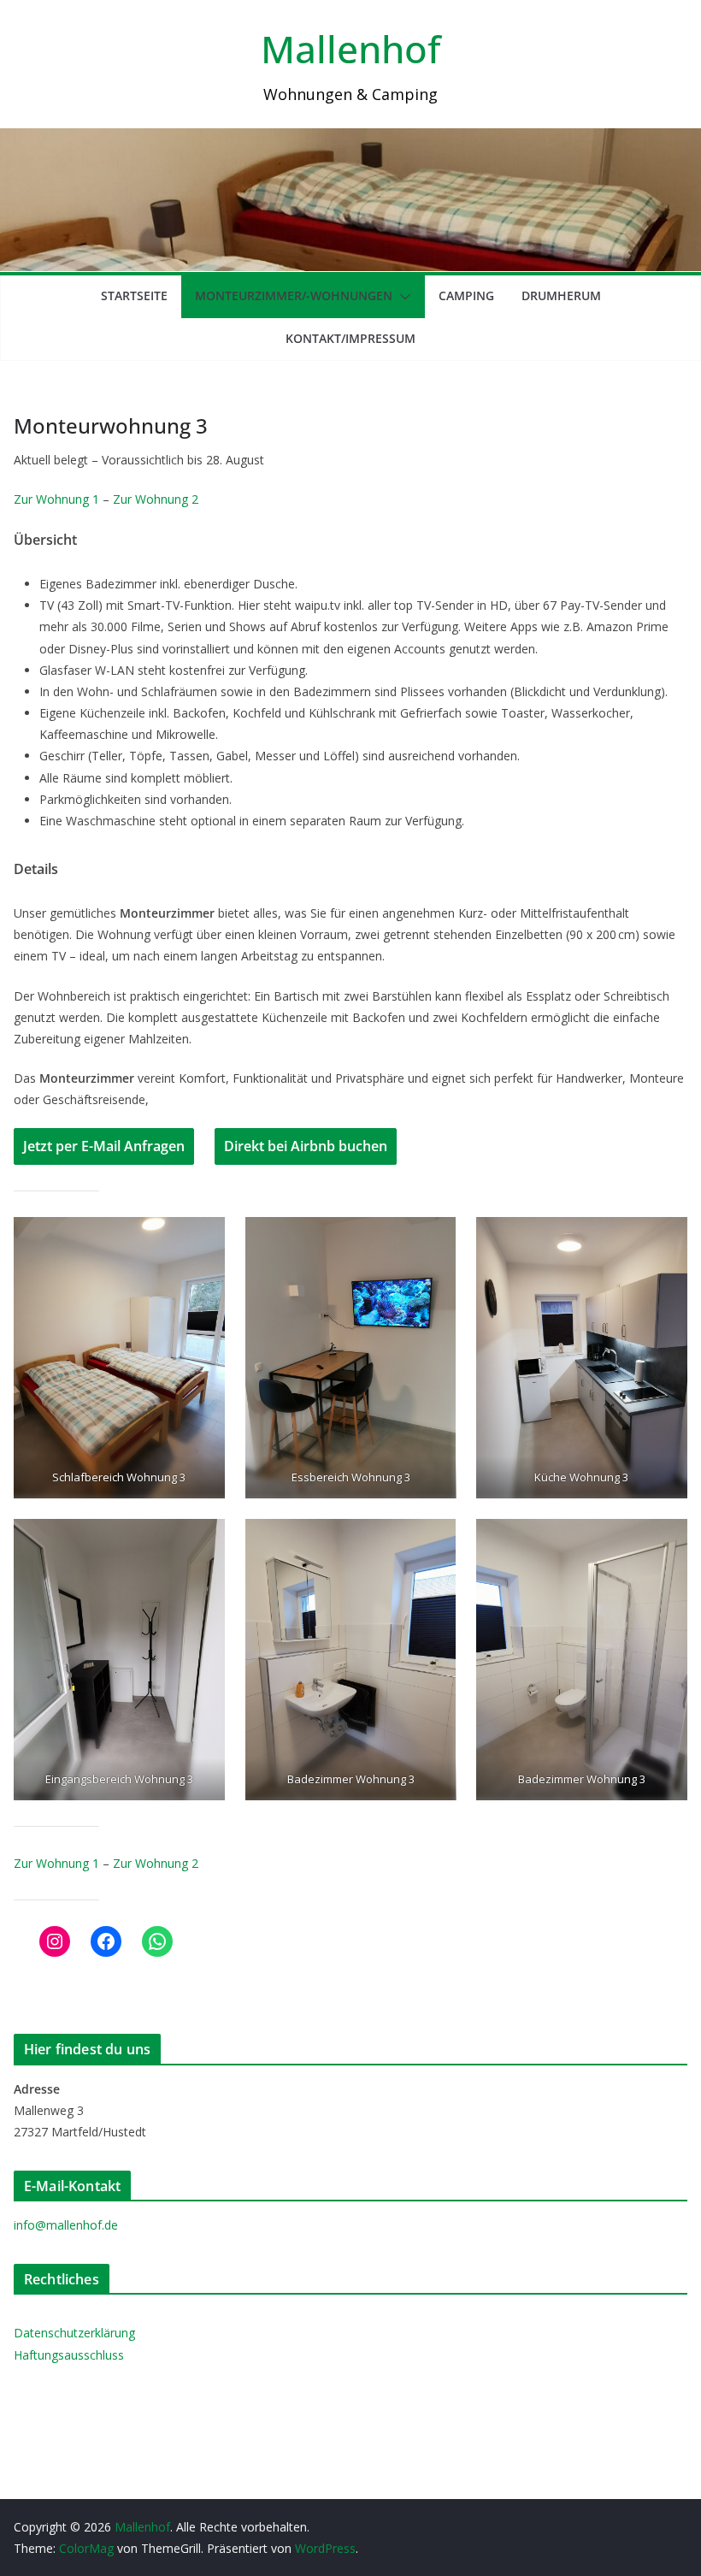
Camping (466, 295)
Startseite (134, 295)
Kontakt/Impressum (350, 338)
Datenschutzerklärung (74, 2333)
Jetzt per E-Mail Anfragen (104, 1146)
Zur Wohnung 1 (56, 499)
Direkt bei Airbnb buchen (306, 1146)
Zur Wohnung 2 (156, 499)
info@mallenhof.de (66, 2225)
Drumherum (561, 295)
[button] (402, 297)
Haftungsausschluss (69, 2355)
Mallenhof (350, 49)
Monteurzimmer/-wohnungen (294, 295)
